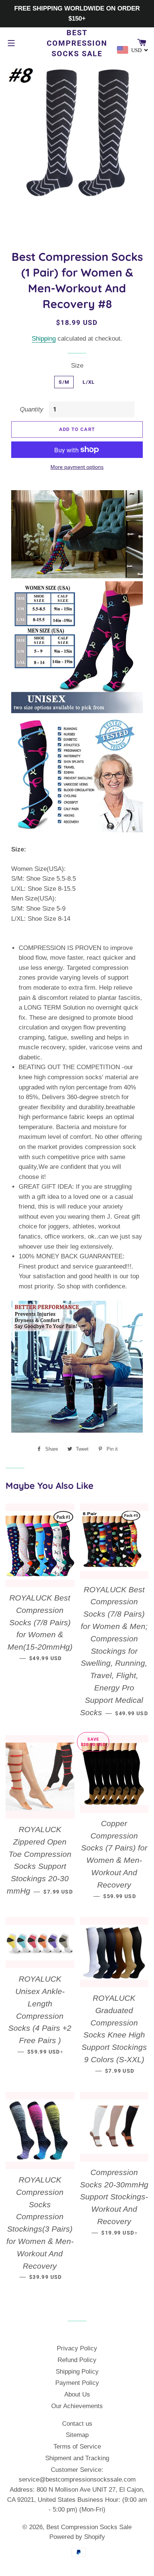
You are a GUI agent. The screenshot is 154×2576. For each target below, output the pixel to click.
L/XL (89, 382)
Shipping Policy (77, 2372)
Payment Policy (77, 2383)
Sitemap (77, 2435)
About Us (77, 2394)
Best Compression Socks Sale (77, 43)
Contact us (77, 2424)
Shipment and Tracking (77, 2458)
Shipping (44, 339)
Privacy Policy (77, 2348)
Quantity (32, 409)
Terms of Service (77, 2447)
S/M (64, 382)
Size (77, 366)
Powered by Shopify (77, 2537)
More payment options (77, 467)
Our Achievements (77, 2406)
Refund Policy (77, 2360)
